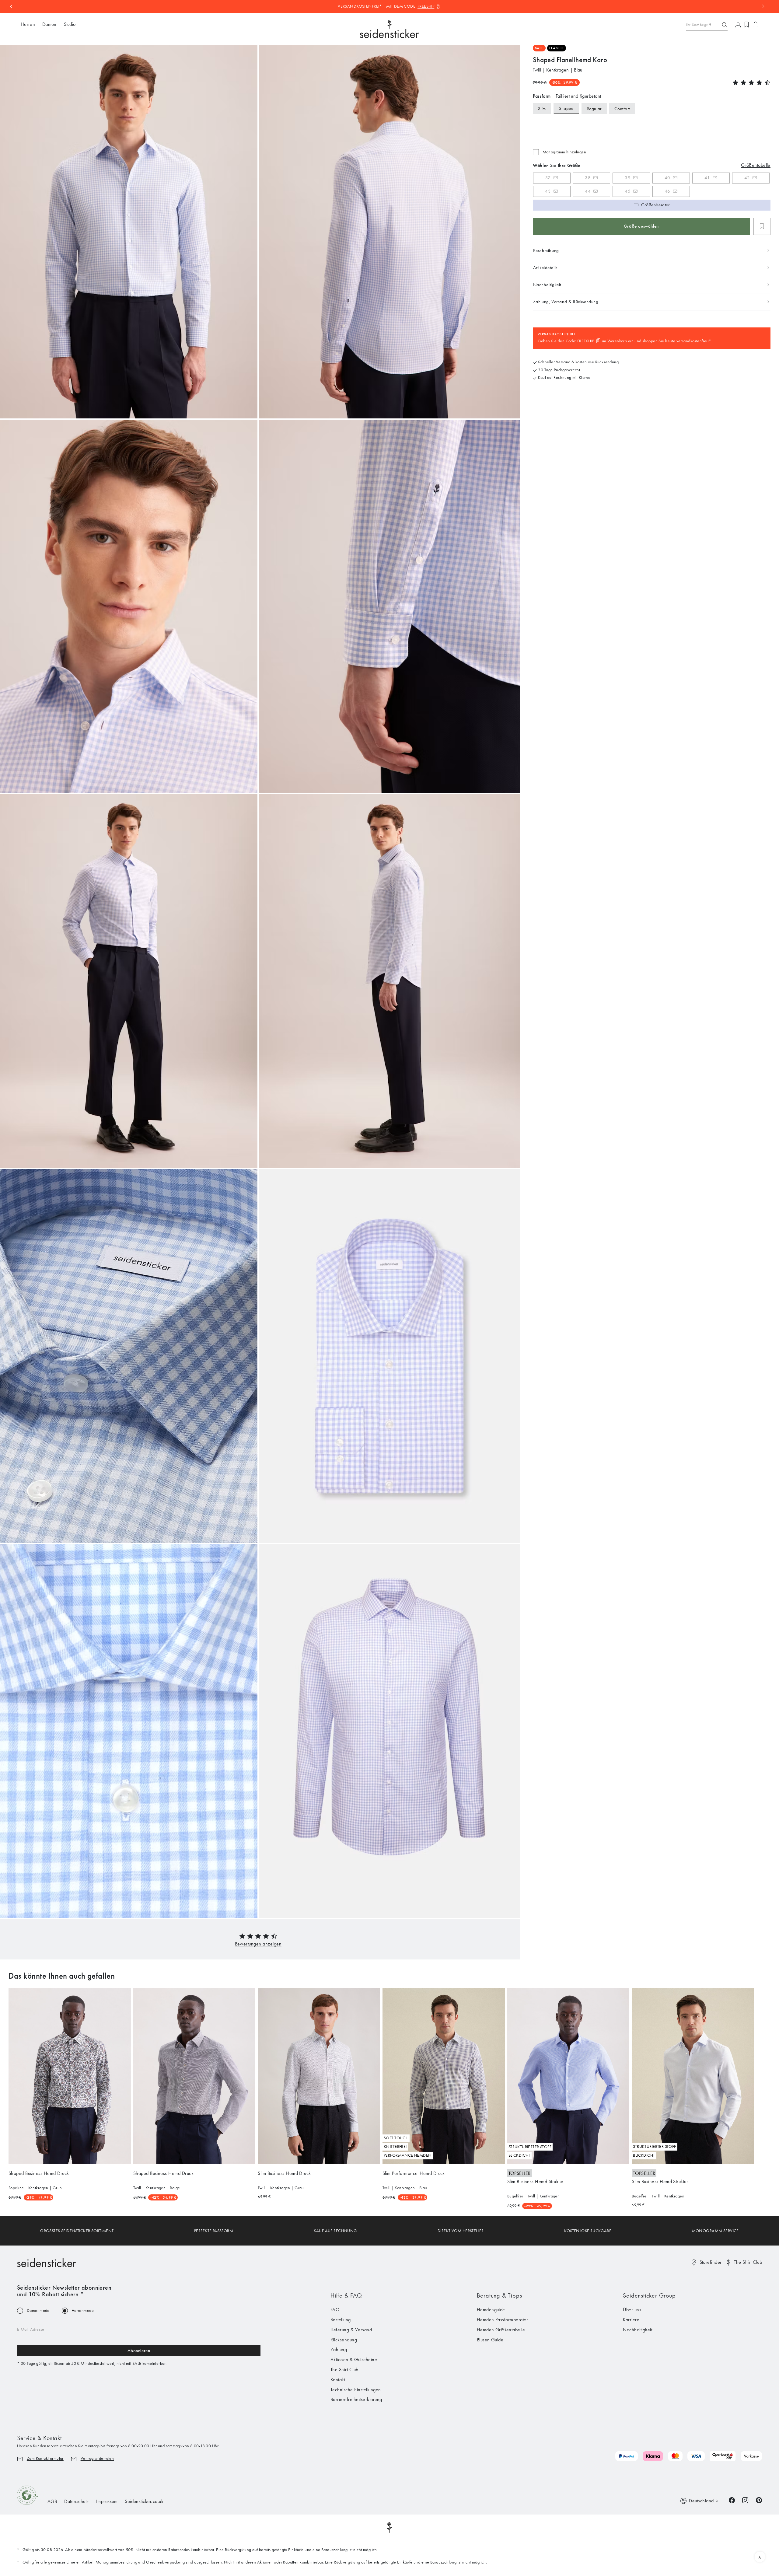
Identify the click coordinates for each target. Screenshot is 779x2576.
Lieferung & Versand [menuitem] (351, 2330)
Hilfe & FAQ (346, 2295)
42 (747, 178)
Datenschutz (76, 2501)
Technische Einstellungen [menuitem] (356, 2390)
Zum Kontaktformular (45, 2458)
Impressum (107, 2501)
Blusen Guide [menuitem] (490, 2340)
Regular (594, 109)
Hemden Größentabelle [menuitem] (501, 2330)
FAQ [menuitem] (335, 2310)
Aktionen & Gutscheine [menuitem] (354, 2359)
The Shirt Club (748, 2262)
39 (628, 178)
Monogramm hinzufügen (564, 152)
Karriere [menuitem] (631, 2320)
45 (628, 191)
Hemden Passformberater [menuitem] (503, 2320)
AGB (52, 2501)
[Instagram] (745, 2500)
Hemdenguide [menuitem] (491, 2310)
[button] (258, 1944)
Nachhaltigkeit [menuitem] (638, 2330)
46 (667, 191)
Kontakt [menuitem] (338, 2380)
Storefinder (711, 2262)
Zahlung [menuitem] (339, 2349)
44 (588, 191)
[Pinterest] (759, 2500)
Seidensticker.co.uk (144, 2501)
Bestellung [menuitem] (341, 2320)
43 (548, 191)
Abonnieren (139, 2351)
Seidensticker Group (649, 2295)
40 (667, 178)
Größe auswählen (641, 226)
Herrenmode (83, 2311)
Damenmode (38, 2311)
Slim (542, 109)
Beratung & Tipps (500, 2295)
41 (707, 178)
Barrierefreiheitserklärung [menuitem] (356, 2399)
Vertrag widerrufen (97, 2458)
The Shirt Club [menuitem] (344, 2370)
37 (548, 178)
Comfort (622, 109)
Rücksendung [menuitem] (344, 2340)
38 (588, 178)
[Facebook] (732, 2500)
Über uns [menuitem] (632, 2310)
